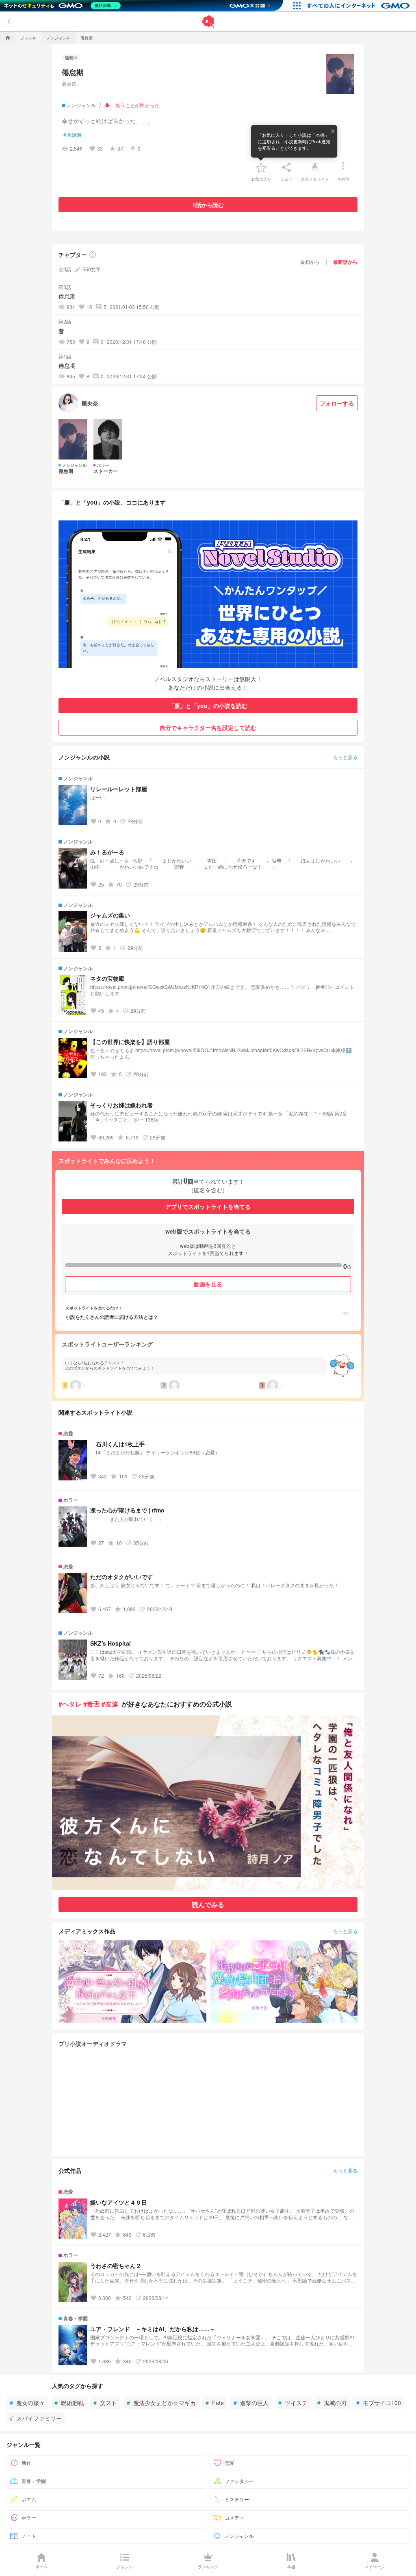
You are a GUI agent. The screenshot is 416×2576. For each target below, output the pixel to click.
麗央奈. (70, 83)
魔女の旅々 (27, 2403)
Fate (215, 2403)
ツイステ (293, 2403)
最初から (310, 262)
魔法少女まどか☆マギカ (161, 2403)
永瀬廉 (73, 135)
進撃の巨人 (251, 2403)
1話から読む (208, 205)
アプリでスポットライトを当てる (208, 1206)
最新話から (345, 262)
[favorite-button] (261, 167)
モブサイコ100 (379, 2403)
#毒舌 (92, 1704)
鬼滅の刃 (332, 2403)
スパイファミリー (36, 2418)
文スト (105, 2403)
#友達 (110, 1704)
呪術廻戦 (69, 2403)
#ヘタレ (70, 1704)
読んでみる (208, 1904)
